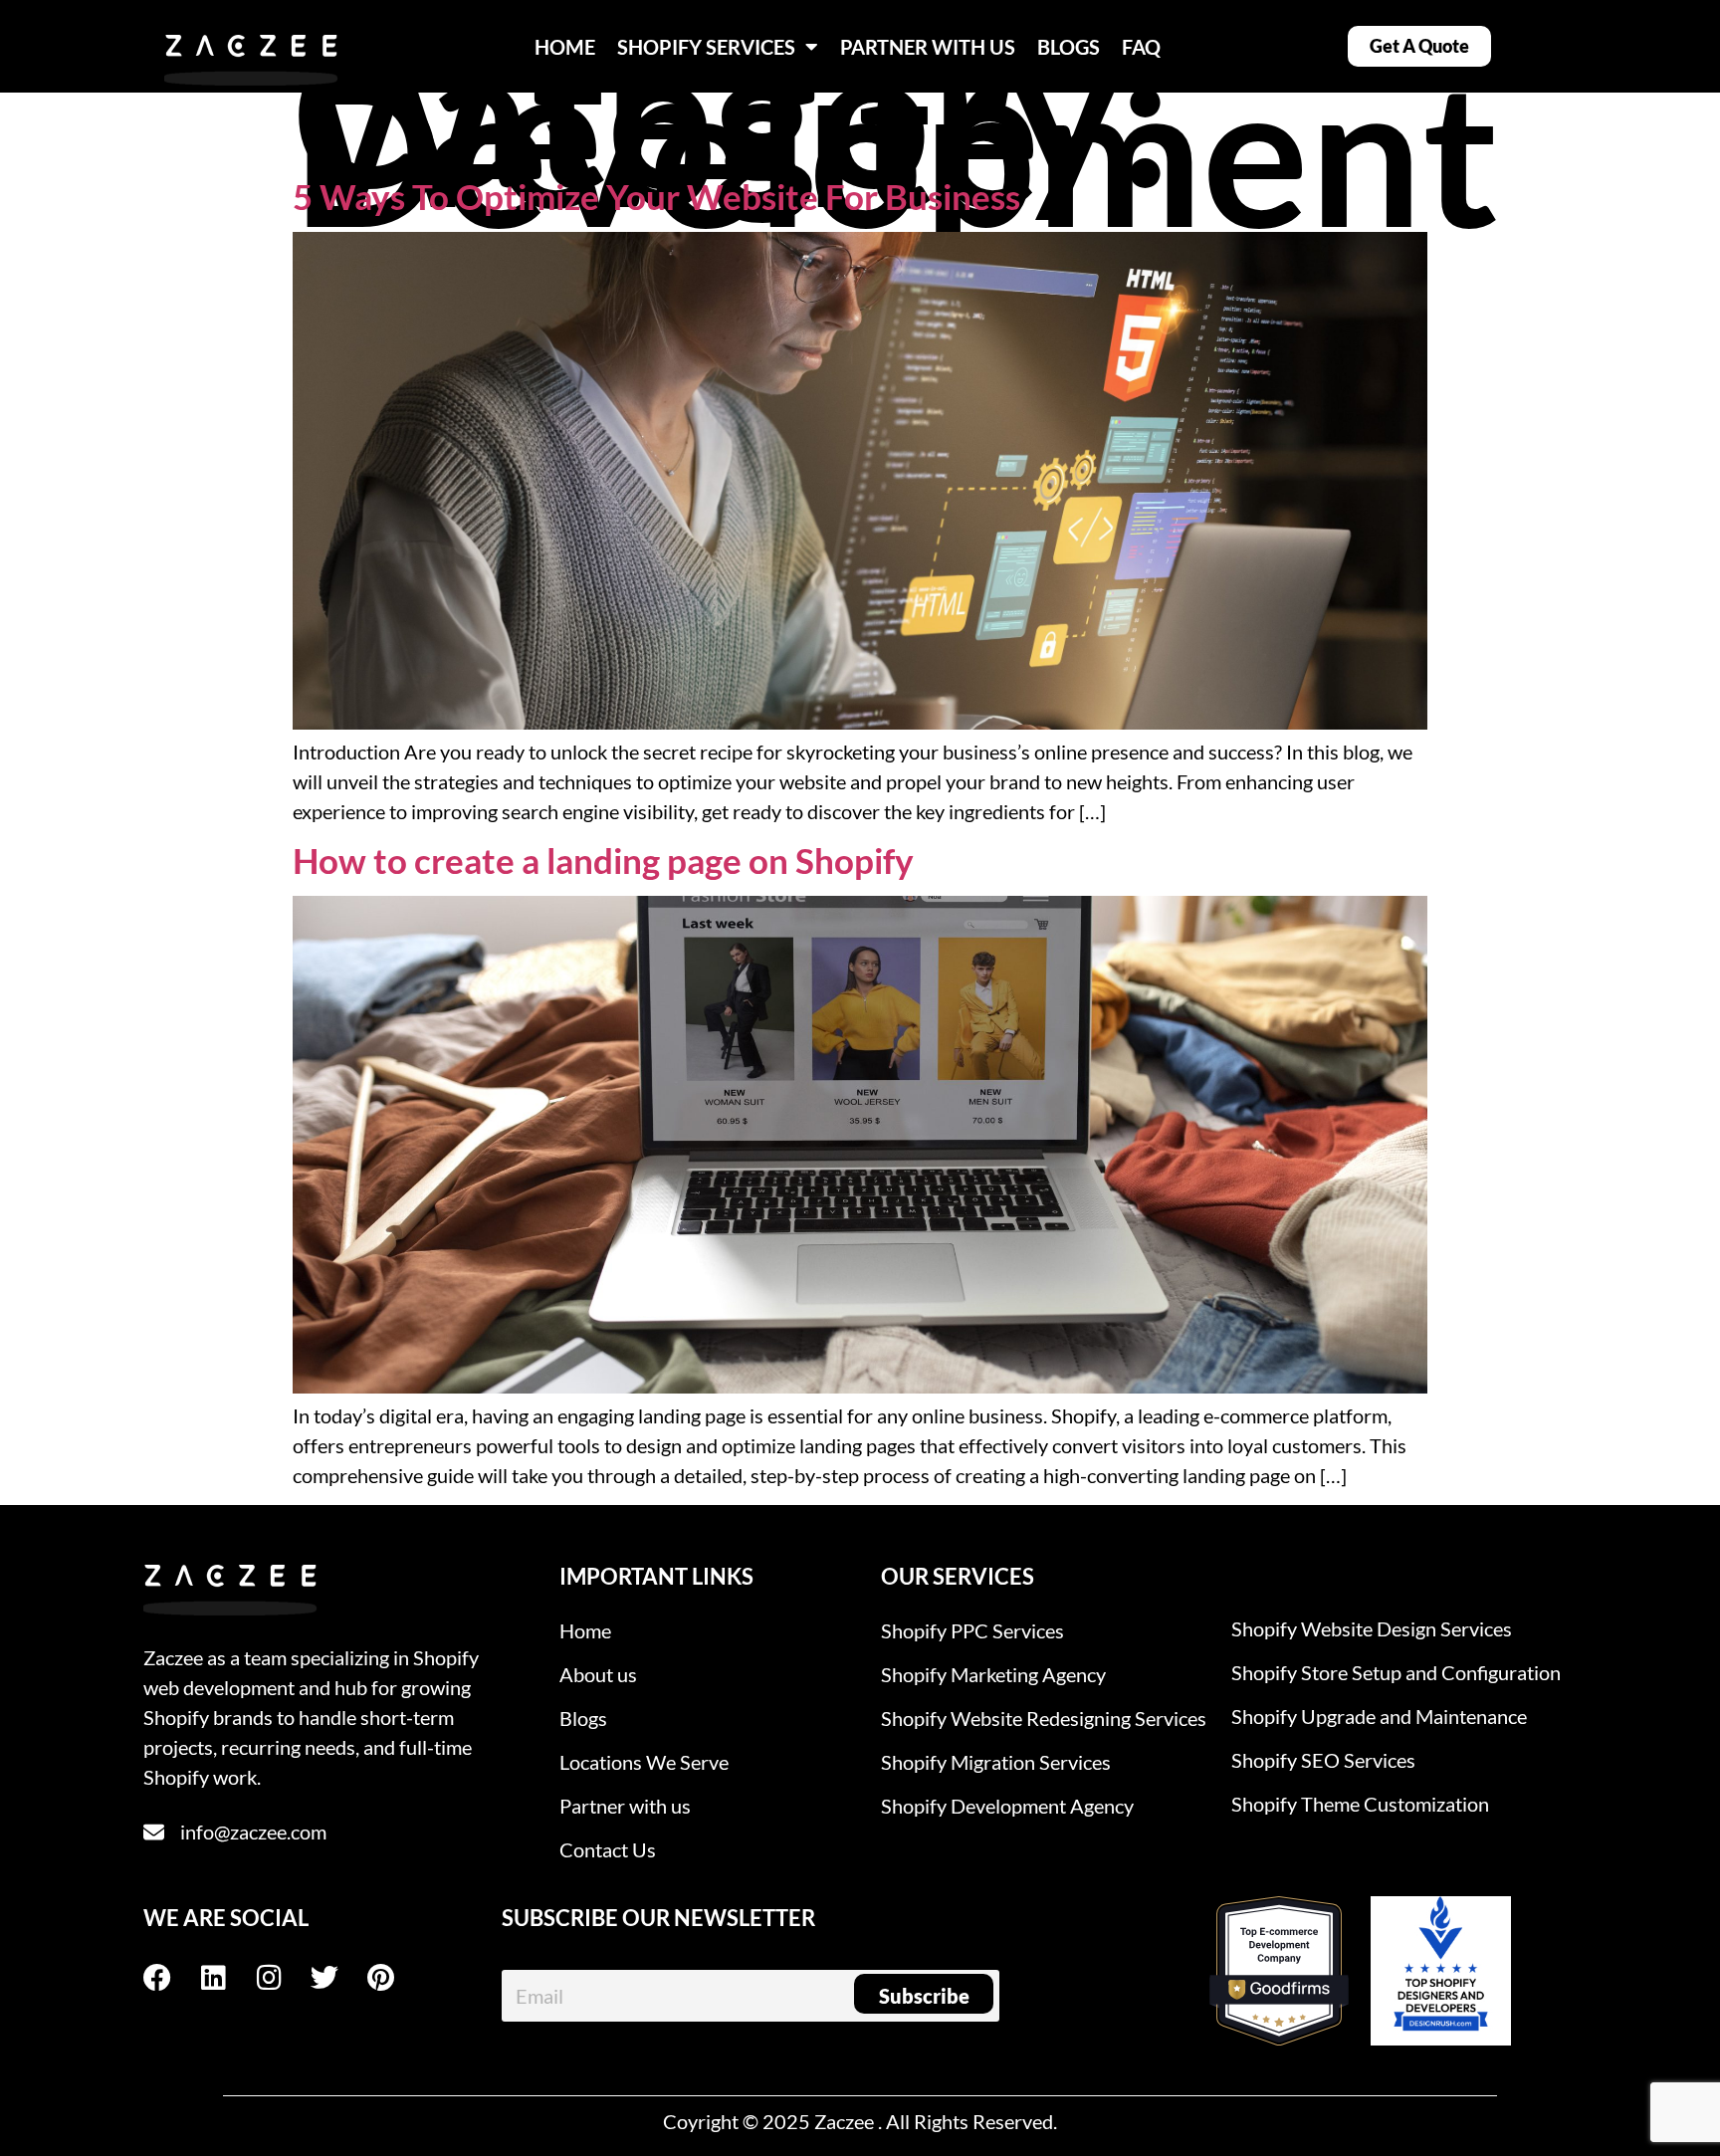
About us (598, 1674)
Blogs (583, 1718)
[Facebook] (171, 1978)
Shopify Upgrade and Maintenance (1379, 1716)
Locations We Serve (644, 1762)
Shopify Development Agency (1007, 1806)
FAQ (1141, 47)
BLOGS (1069, 47)
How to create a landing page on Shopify (603, 860)
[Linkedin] (227, 1978)
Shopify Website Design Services (1372, 1628)
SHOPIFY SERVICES (706, 47)
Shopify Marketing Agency (993, 1674)
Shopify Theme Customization (1360, 1804)
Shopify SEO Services (1323, 1760)
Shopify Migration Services (996, 1762)
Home (585, 1630)
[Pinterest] (394, 1978)
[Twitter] (338, 1978)
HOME (565, 47)
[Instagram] (283, 1978)
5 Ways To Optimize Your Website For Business (656, 196)
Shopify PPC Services (972, 1630)
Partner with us (625, 1806)
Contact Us (608, 1849)
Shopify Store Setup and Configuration (1396, 1672)
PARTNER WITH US (928, 47)
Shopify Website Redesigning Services (1044, 1718)
